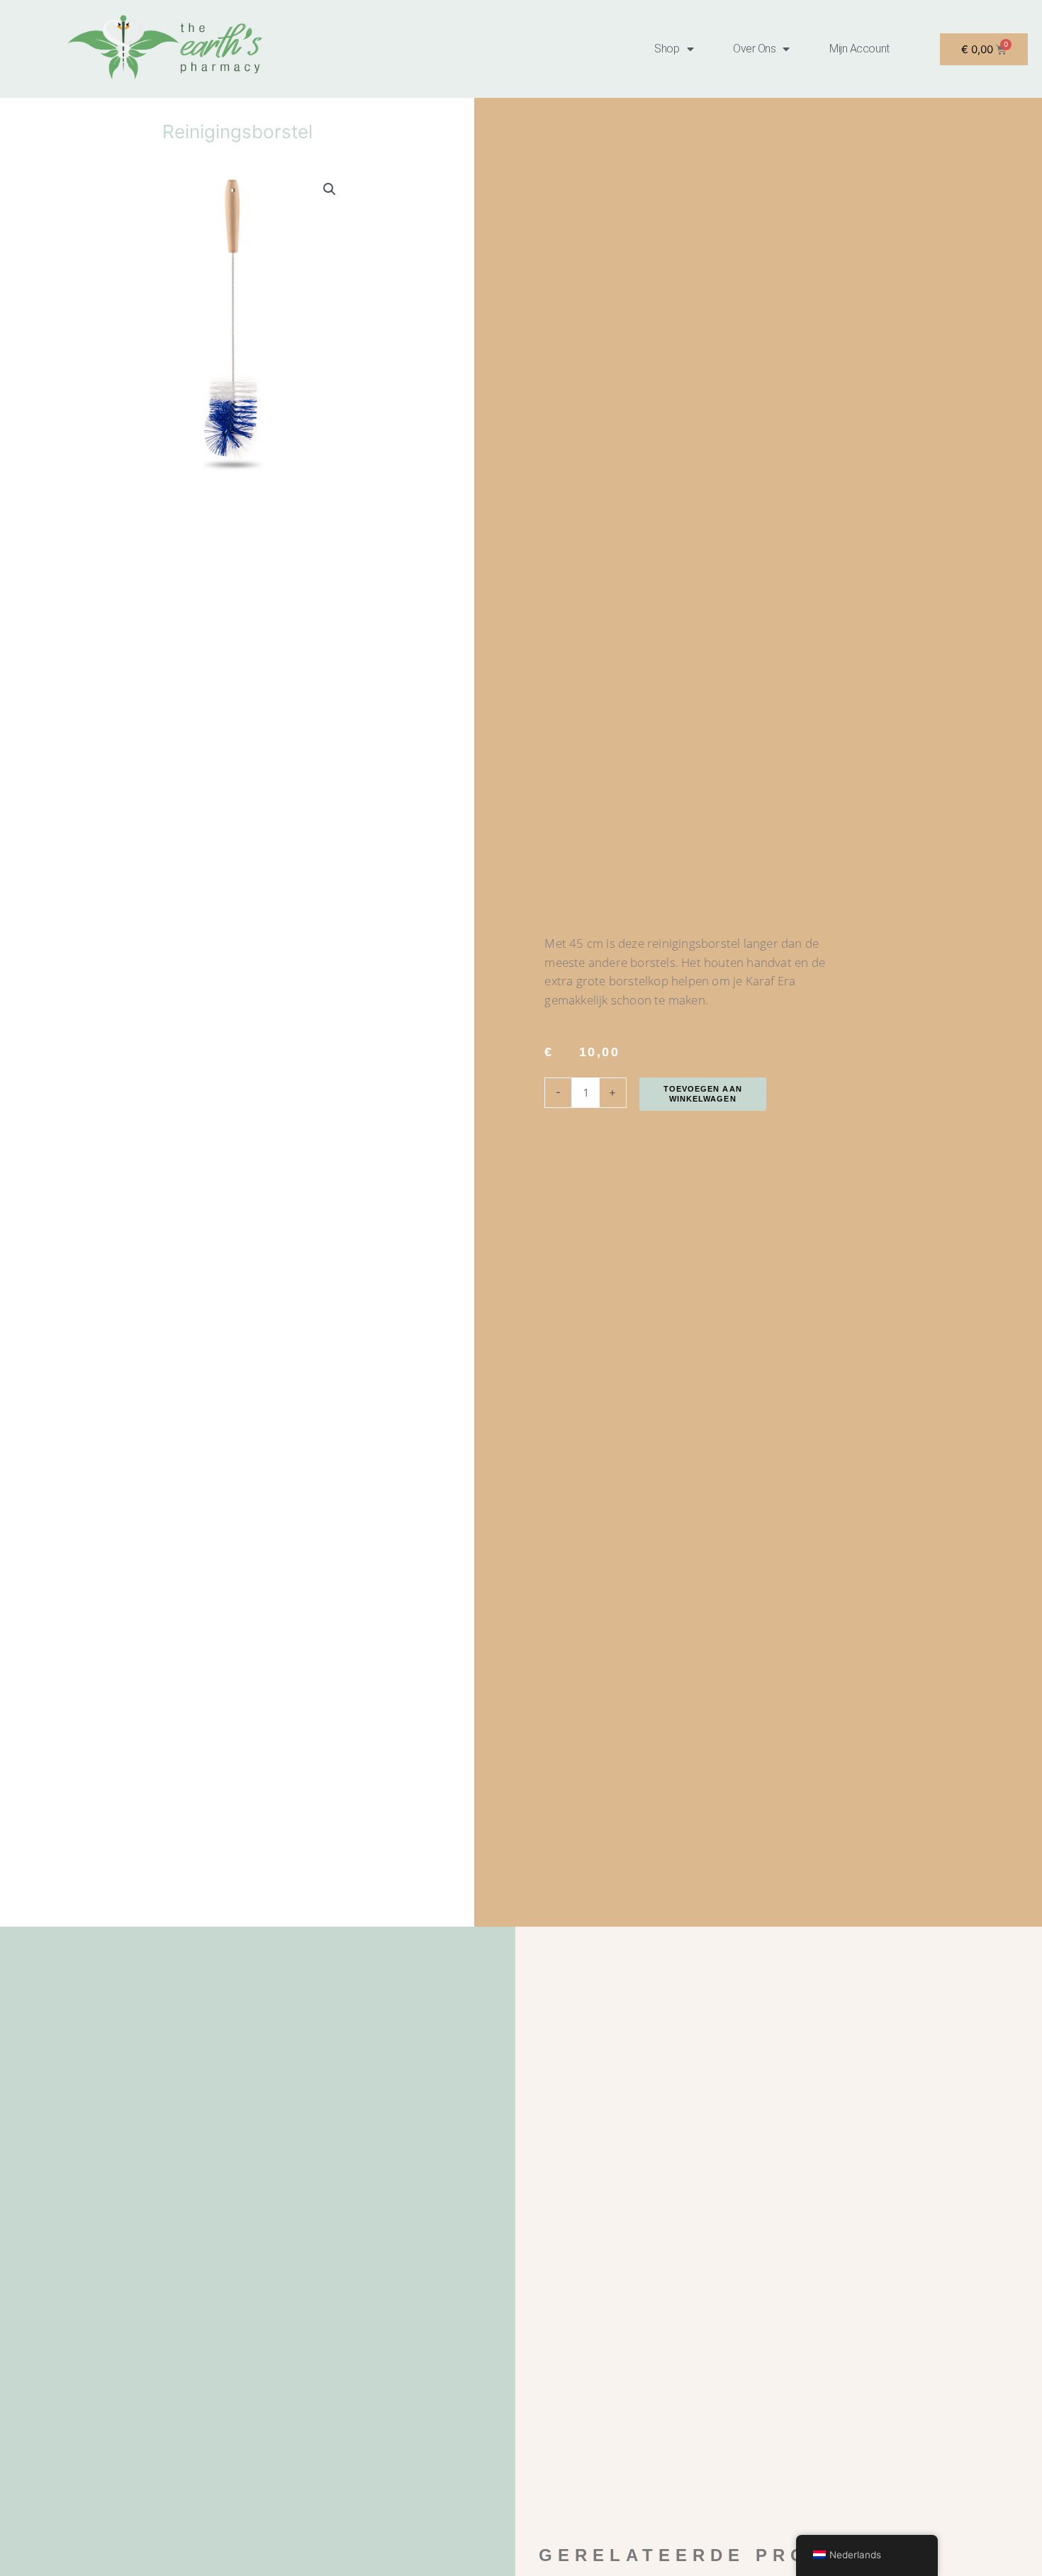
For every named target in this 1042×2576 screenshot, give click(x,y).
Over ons (754, 49)
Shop (667, 49)
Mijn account (859, 49)
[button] (330, 189)
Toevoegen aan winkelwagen (703, 1094)
